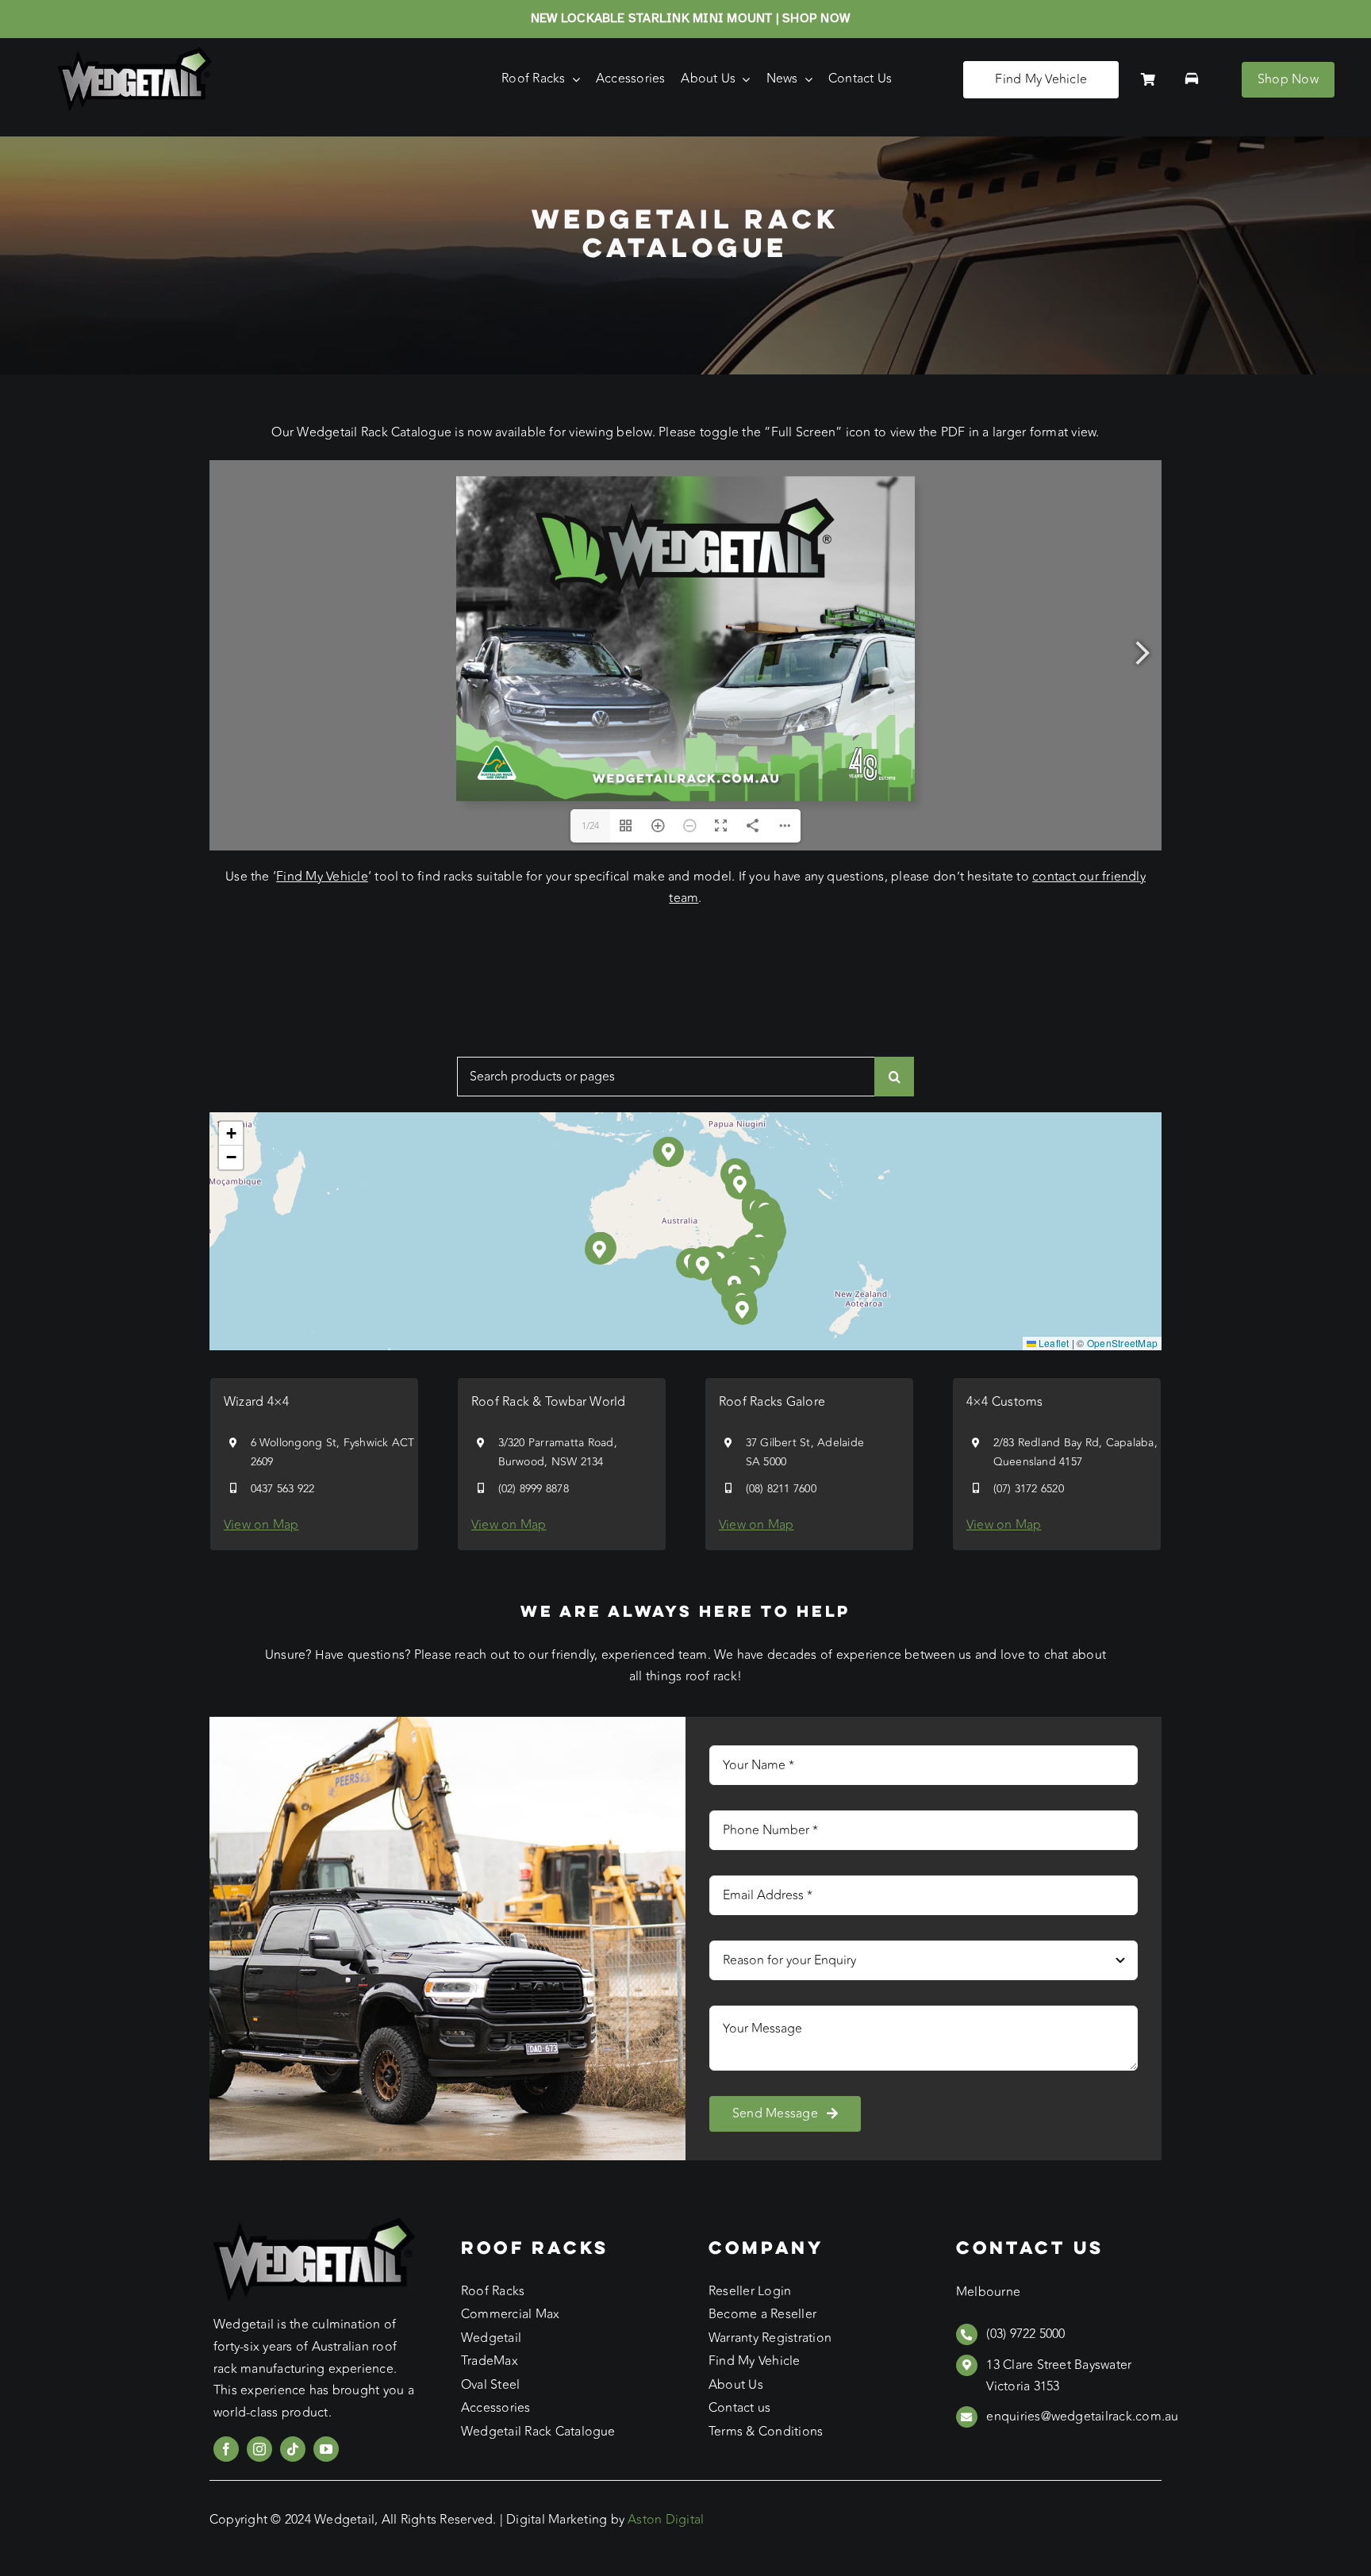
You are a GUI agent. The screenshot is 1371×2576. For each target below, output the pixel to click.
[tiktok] (293, 2449)
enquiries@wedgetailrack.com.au (1082, 2417)
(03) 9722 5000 (1025, 2334)
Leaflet (1053, 1343)
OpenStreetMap (1122, 1343)
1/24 (591, 826)
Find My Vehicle (322, 877)
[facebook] (226, 2449)
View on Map (261, 1525)
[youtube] (326, 2449)
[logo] (135, 54)
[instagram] (259, 2449)
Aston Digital (666, 2520)
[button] (703, 1266)
